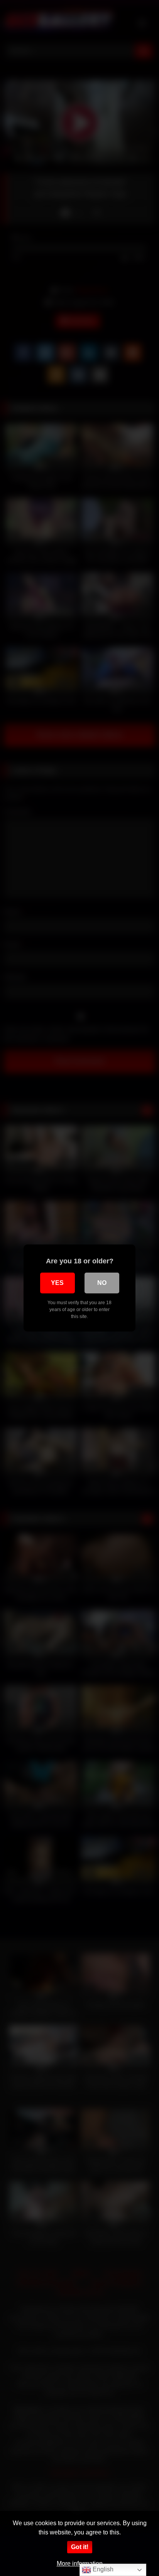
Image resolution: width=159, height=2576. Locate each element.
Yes (57, 1283)
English (102, 2569)
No (102, 1283)
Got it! (80, 2547)
